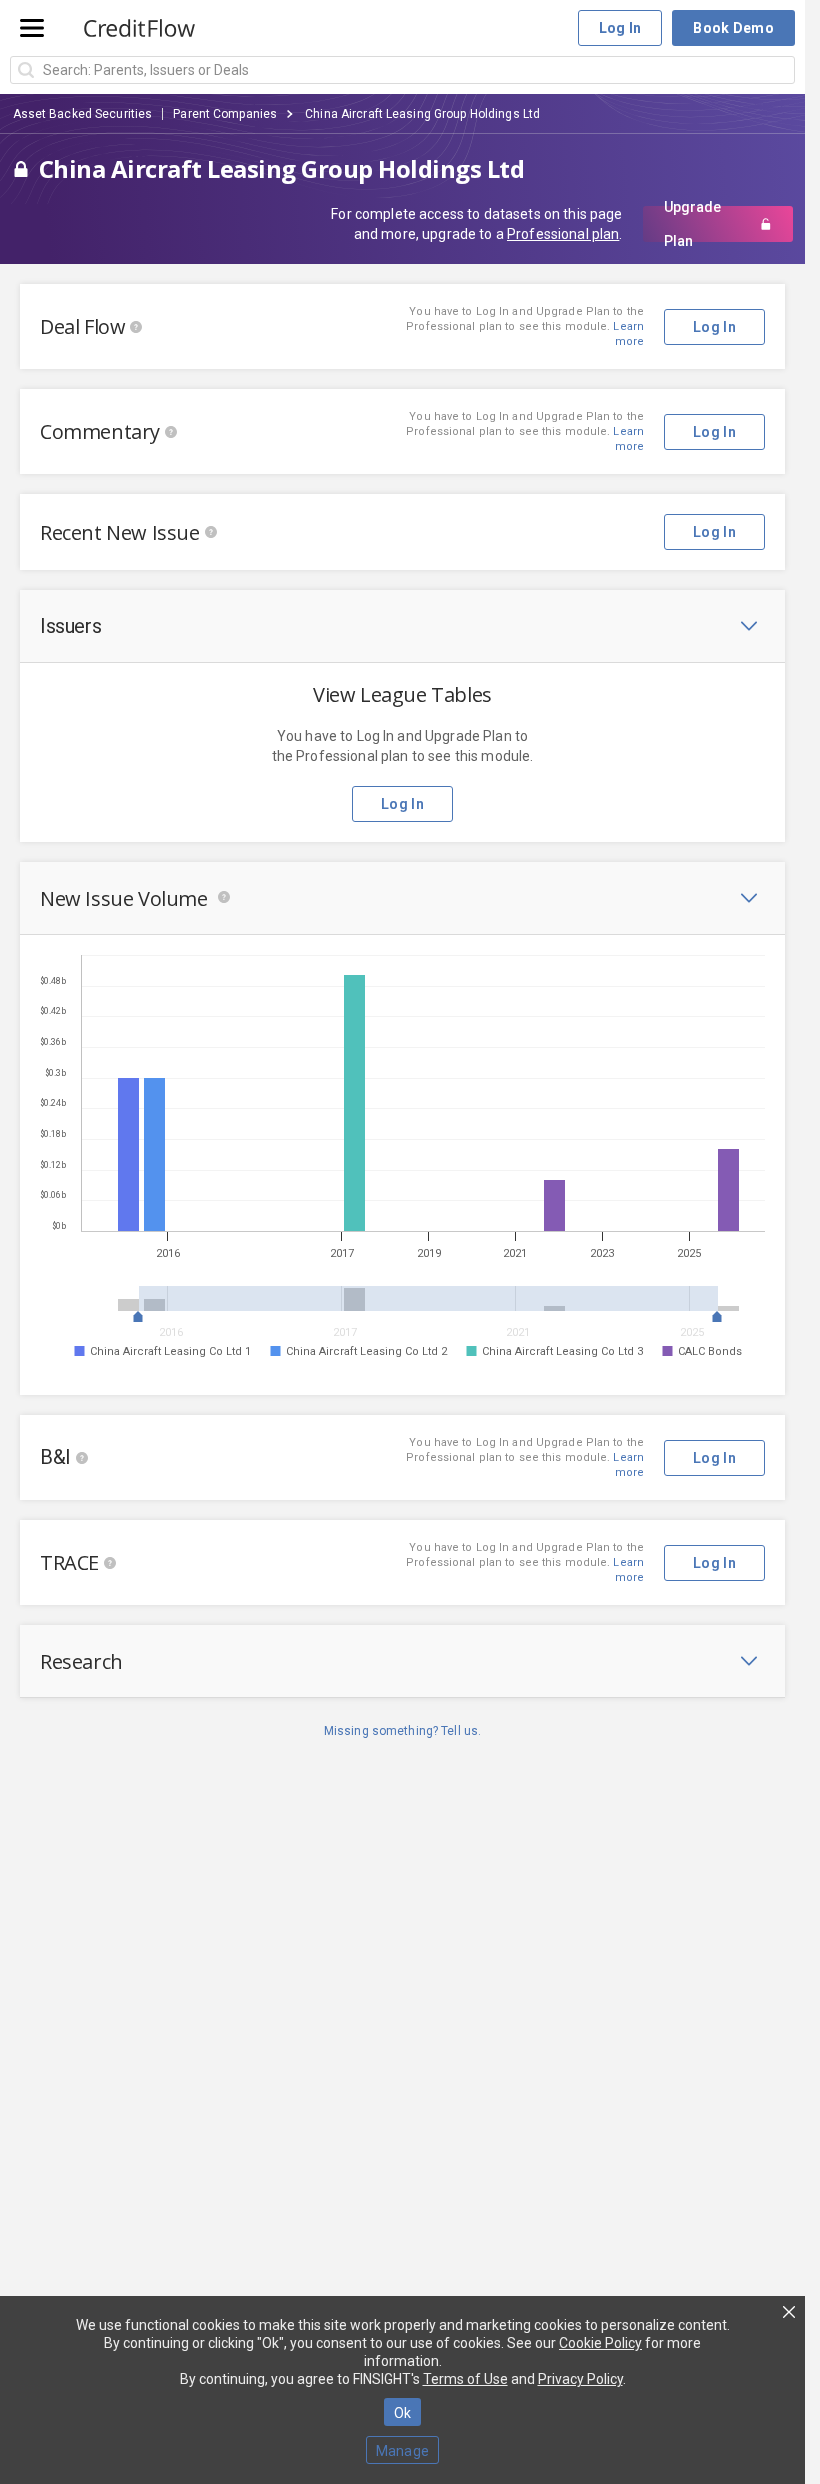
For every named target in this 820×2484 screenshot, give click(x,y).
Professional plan (563, 234)
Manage (403, 2451)
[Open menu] (32, 28)
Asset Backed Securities (83, 114)
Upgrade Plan (692, 224)
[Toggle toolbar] (749, 626)
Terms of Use (465, 2379)
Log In (620, 28)
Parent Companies (225, 114)
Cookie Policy (600, 2343)
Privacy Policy (580, 2379)
